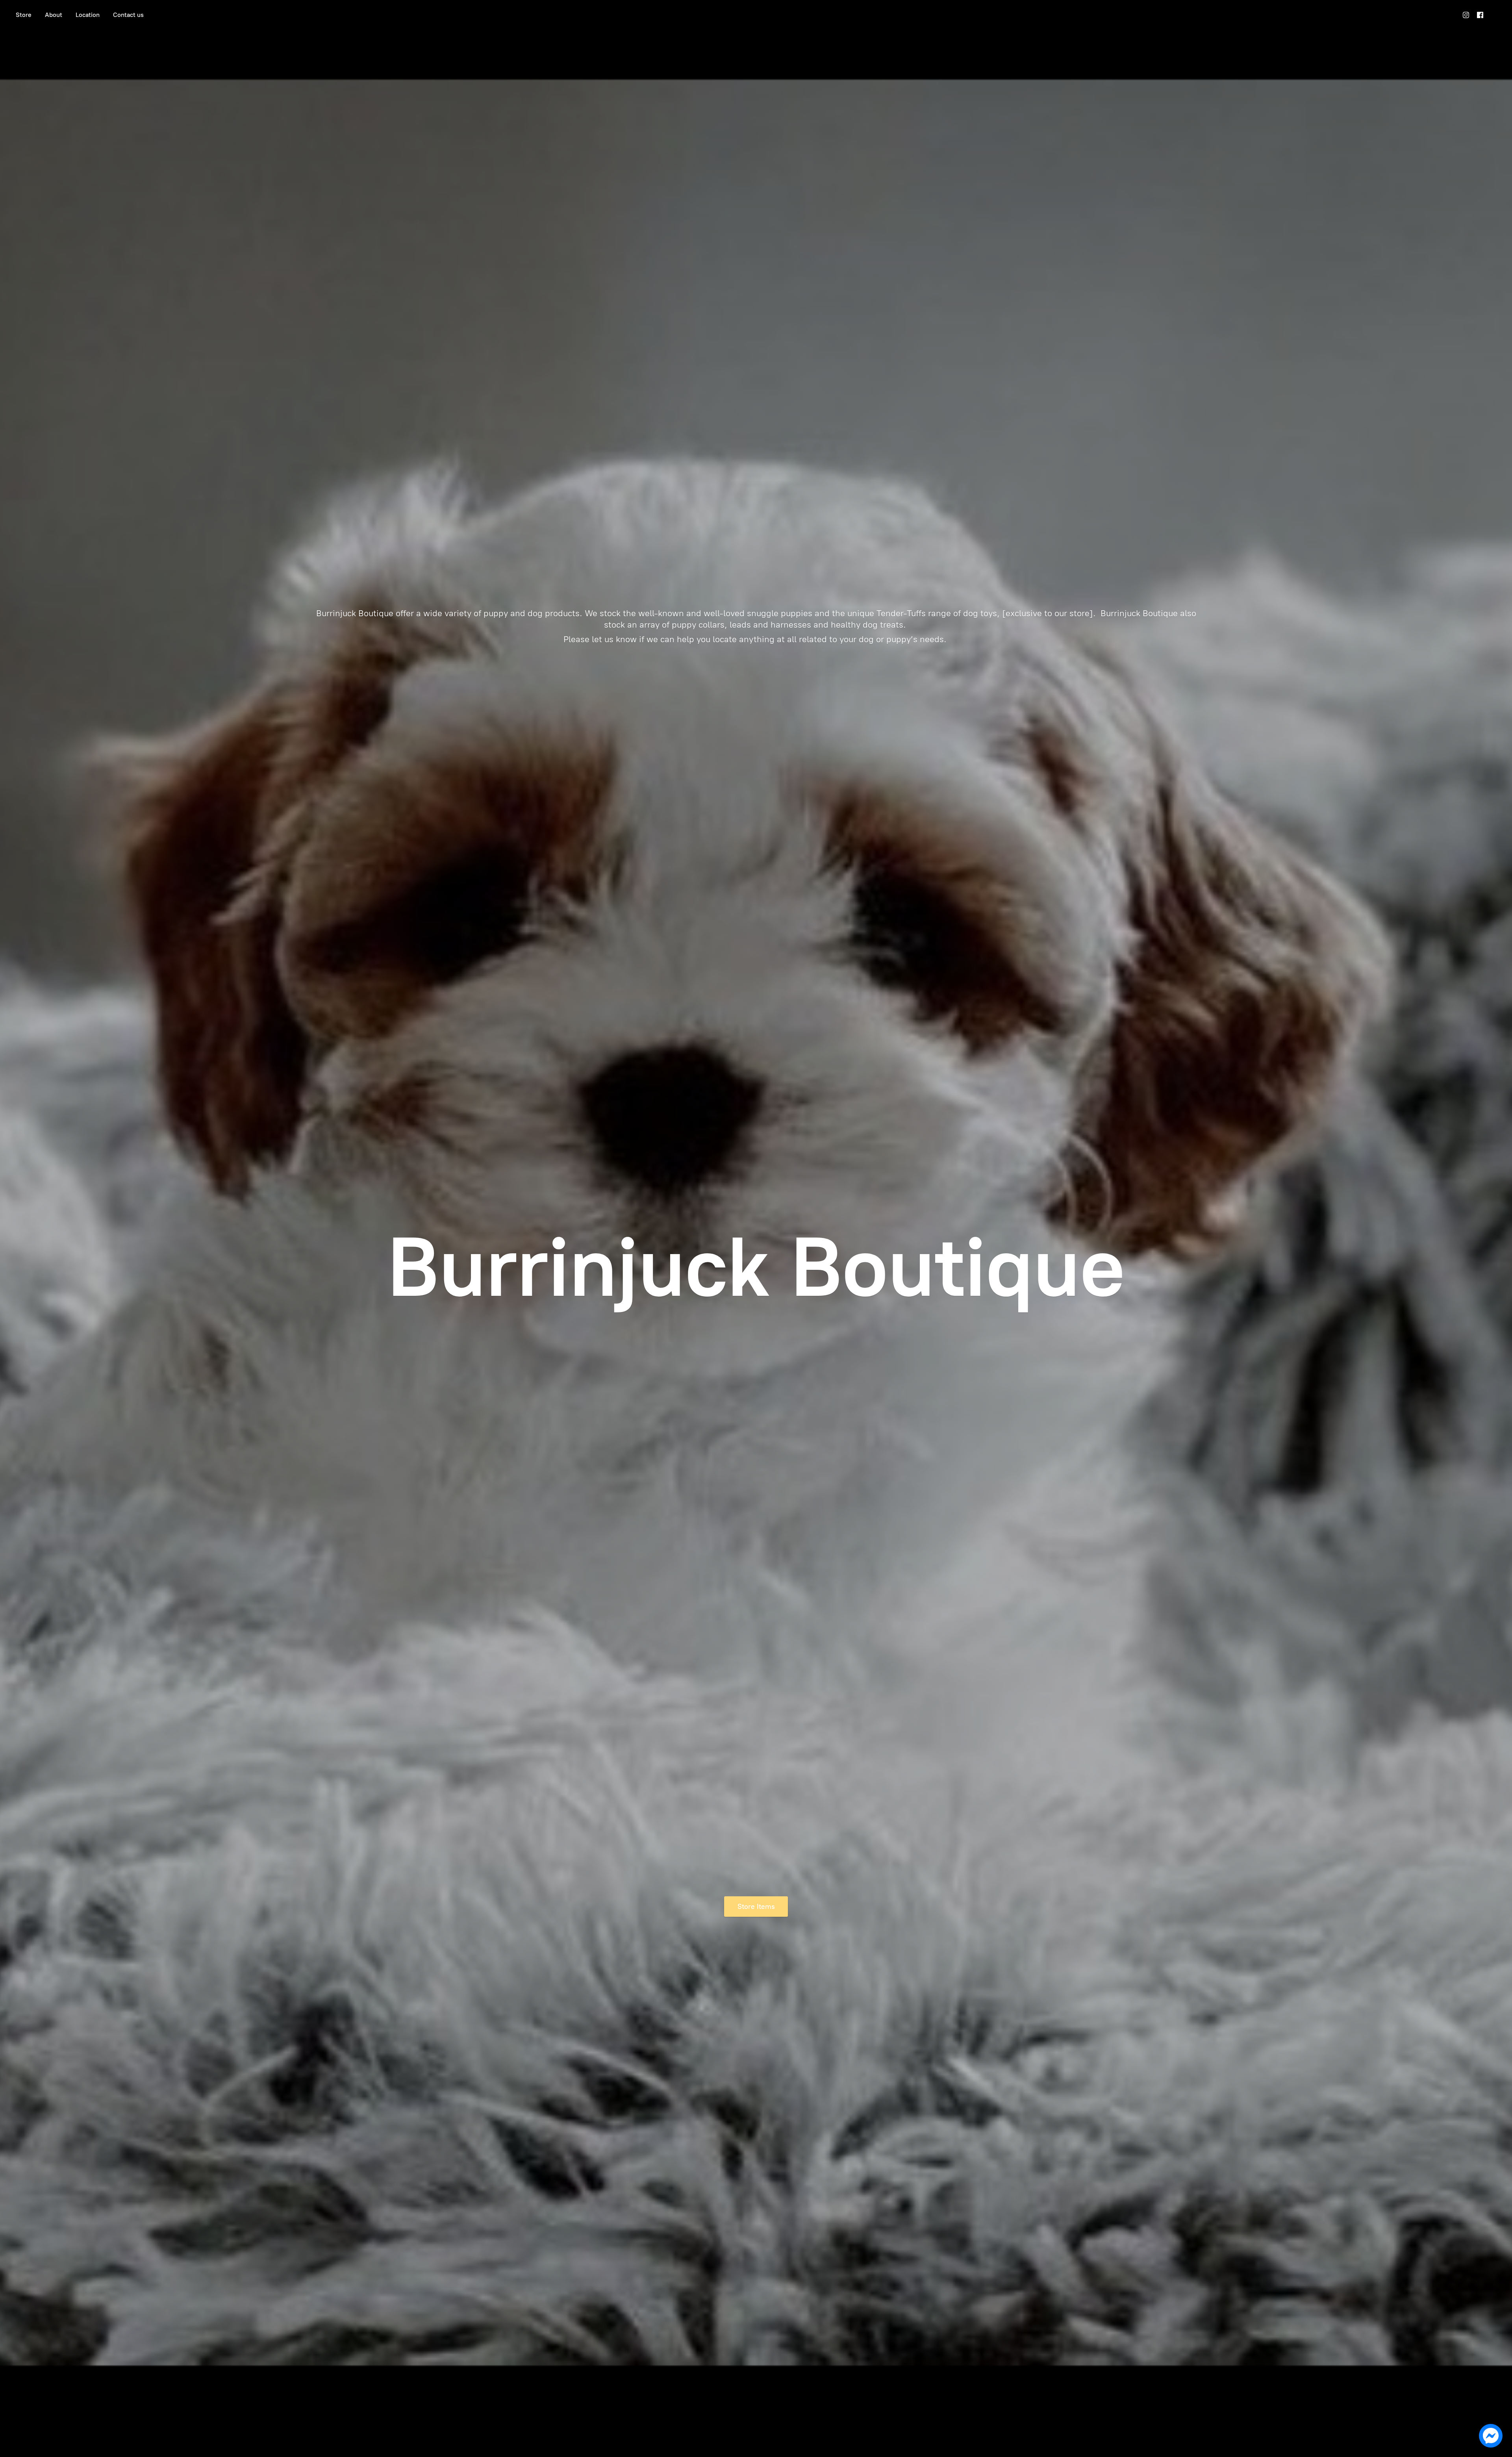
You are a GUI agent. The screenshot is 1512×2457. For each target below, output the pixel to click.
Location (88, 15)
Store (24, 15)
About (54, 15)
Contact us (128, 15)
